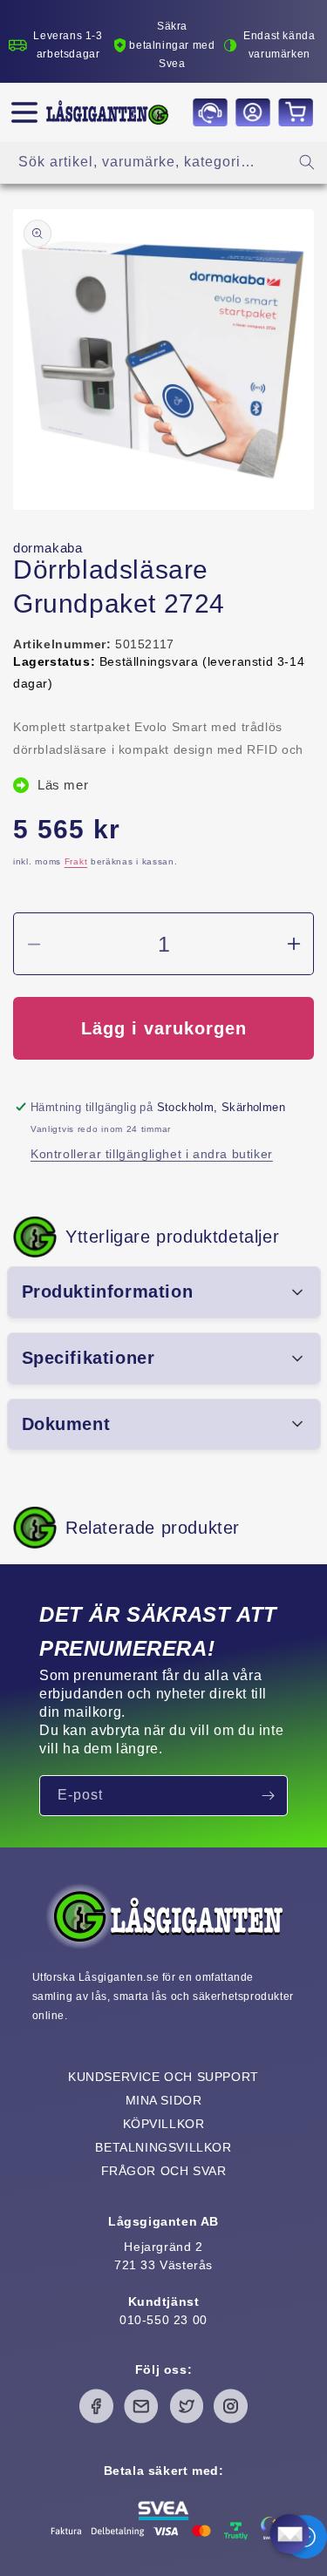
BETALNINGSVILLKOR (163, 2147)
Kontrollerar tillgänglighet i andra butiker (152, 1154)
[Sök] (307, 162)
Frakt (76, 861)
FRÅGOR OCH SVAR (164, 2171)
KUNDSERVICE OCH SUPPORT (163, 2077)
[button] (24, 112)
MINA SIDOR (164, 2100)
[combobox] (163, 163)
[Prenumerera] (268, 1796)
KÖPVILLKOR (164, 2124)
